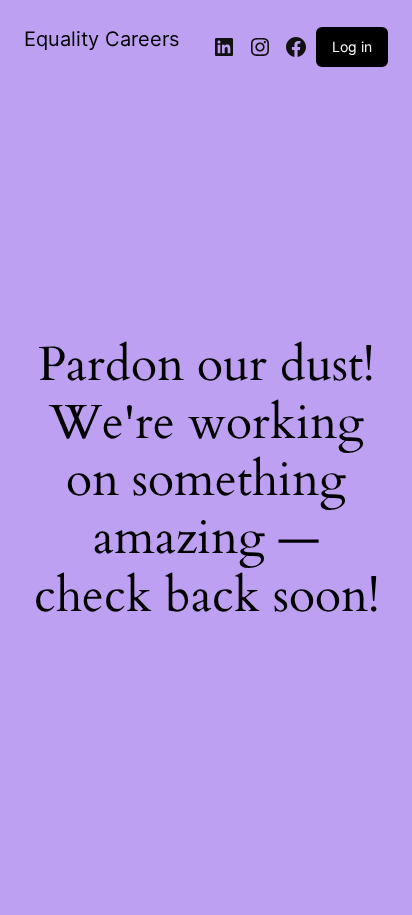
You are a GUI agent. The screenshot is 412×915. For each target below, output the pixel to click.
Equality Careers (101, 39)
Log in (352, 46)
